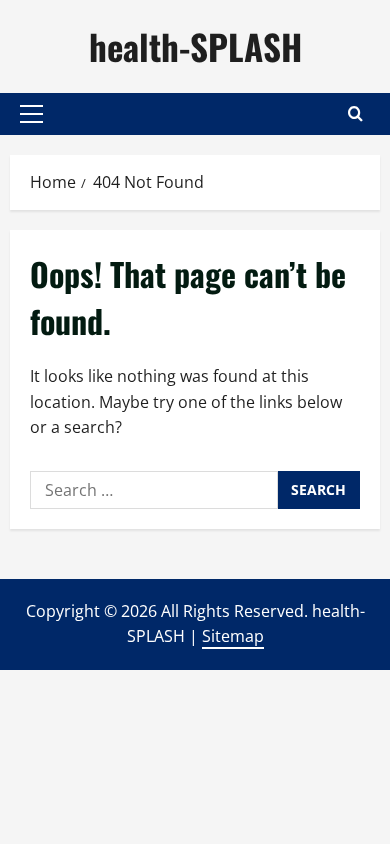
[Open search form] (355, 113)
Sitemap (233, 636)
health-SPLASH (195, 46)
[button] (31, 114)
